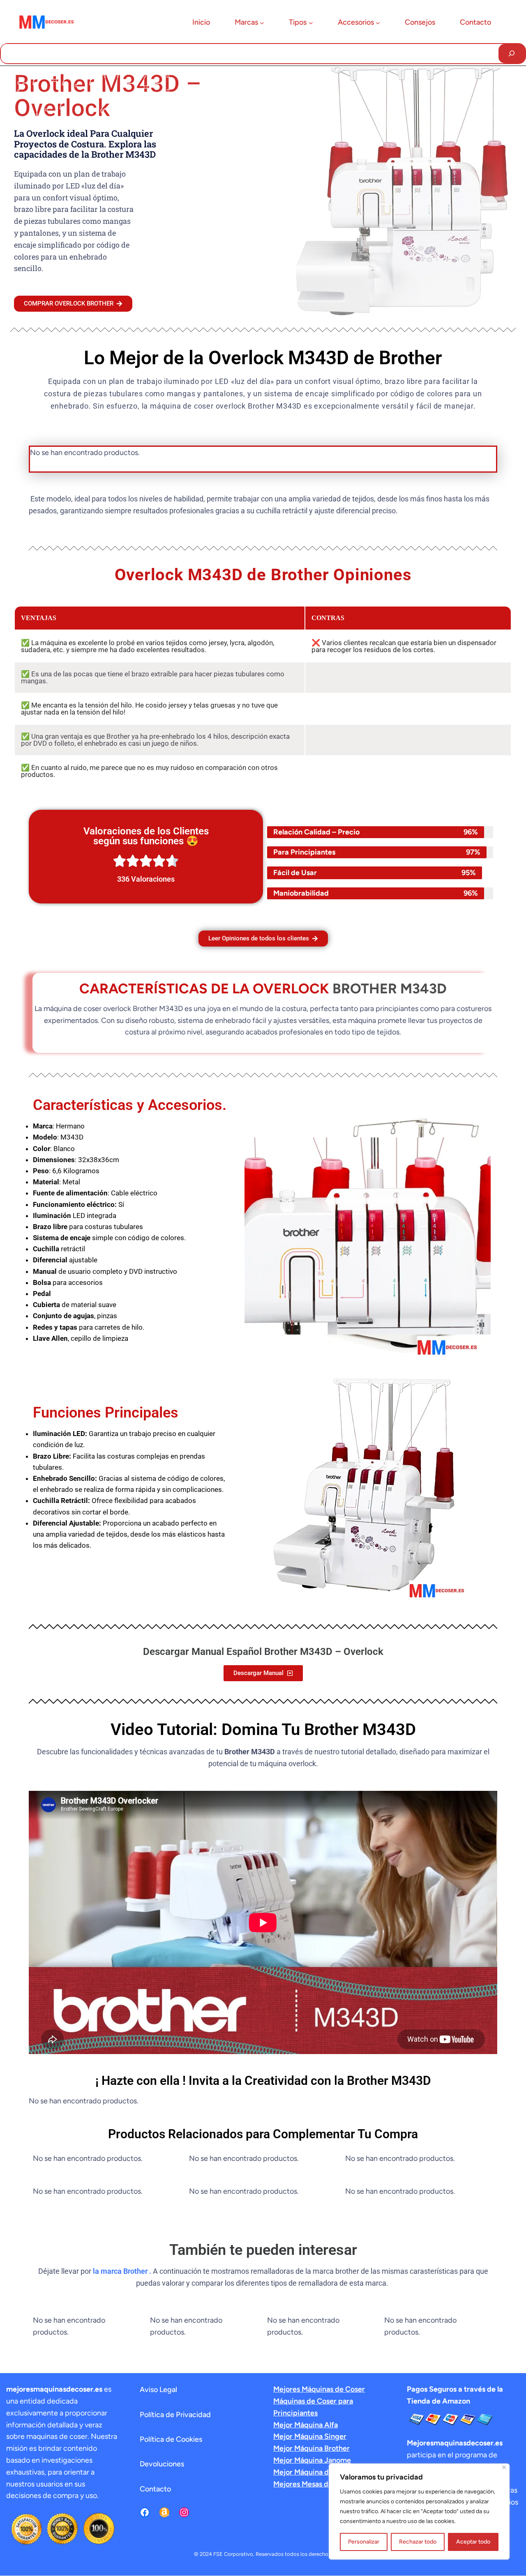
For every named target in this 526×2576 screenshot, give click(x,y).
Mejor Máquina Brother (311, 2448)
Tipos (298, 22)
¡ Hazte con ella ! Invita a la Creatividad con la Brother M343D (263, 2081)
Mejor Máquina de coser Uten (322, 2472)
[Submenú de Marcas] (262, 23)
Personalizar (364, 2542)
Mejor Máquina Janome (312, 2460)
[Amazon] (164, 2512)
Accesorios (356, 22)
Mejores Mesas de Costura (317, 2484)
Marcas (246, 22)
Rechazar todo (418, 2542)
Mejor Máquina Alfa (306, 2425)
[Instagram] (184, 2512)
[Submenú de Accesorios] (378, 23)
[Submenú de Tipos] (311, 23)
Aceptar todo (473, 2542)
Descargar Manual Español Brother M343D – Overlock (263, 1652)
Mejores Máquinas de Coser (319, 2389)
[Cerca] (504, 2467)
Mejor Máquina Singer (310, 2436)
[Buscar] (512, 54)
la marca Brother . (122, 2271)
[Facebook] (145, 2512)
